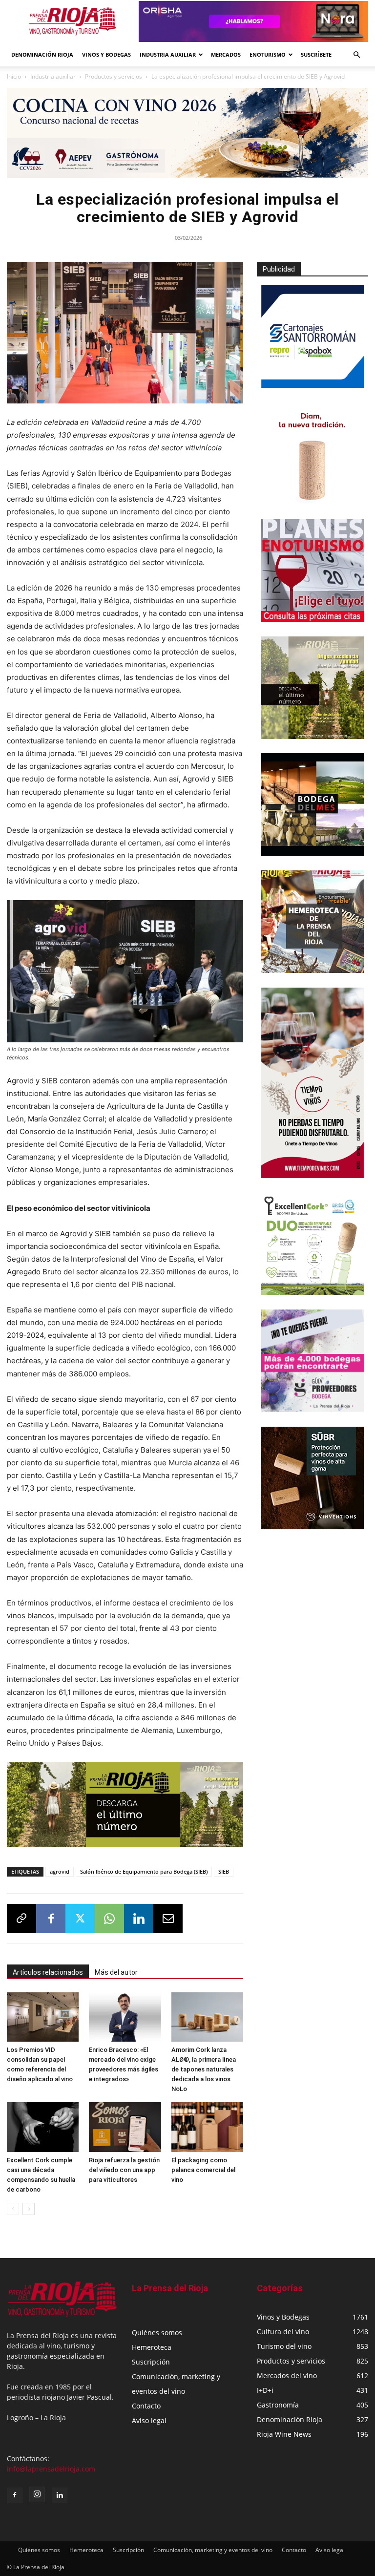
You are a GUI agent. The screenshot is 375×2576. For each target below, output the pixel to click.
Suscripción (151, 2362)
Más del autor (116, 1972)
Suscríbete (316, 54)
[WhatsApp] (109, 1919)
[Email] (168, 1919)
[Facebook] (51, 1919)
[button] (356, 55)
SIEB (224, 1871)
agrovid (60, 1871)
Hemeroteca (152, 2347)
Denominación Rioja (42, 54)
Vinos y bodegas (106, 54)
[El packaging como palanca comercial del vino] (207, 2127)
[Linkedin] (139, 1919)
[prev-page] (13, 2209)
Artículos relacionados (48, 1972)
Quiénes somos (157, 2333)
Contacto (146, 2406)
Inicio (14, 76)
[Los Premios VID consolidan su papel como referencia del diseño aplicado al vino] (43, 2017)
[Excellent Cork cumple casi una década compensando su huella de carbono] (43, 2127)
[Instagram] (37, 2494)
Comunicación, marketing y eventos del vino (213, 2550)
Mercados (226, 54)
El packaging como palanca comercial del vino (203, 2170)
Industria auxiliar (53, 76)
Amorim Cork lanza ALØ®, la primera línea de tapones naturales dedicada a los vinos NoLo (204, 2069)
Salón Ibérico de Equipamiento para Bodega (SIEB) (144, 1871)
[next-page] (29, 2209)
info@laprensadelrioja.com (51, 2469)
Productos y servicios (114, 76)
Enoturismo (268, 54)
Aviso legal (149, 2420)
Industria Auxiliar (168, 54)
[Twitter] (80, 1919)
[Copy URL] (21, 1919)
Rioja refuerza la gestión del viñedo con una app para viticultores (124, 2170)
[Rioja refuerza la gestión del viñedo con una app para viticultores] (125, 2127)
